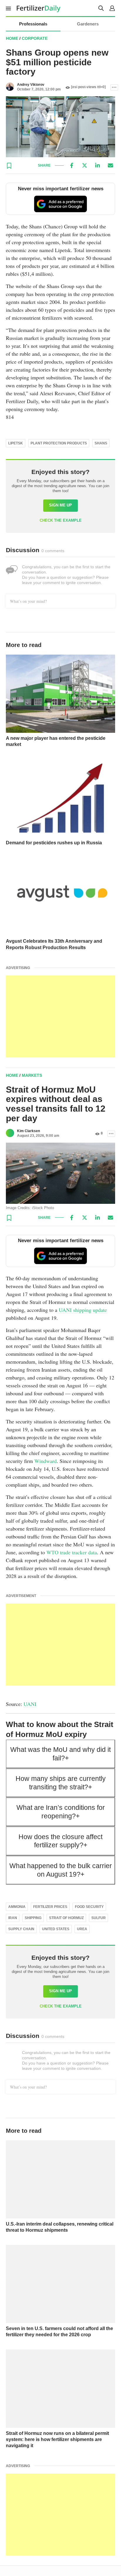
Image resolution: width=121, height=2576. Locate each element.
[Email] (110, 165)
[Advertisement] (60, 1016)
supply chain (21, 1929)
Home (12, 38)
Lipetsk (16, 443)
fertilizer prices (50, 1907)
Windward (46, 1461)
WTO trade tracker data (72, 1552)
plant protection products (59, 443)
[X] (85, 165)
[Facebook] (72, 165)
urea (82, 1929)
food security (89, 1907)
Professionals (33, 24)
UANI (30, 1704)
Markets (32, 1075)
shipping (33, 1918)
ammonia (17, 1907)
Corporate (35, 38)
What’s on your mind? (28, 601)
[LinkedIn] (98, 165)
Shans (101, 443)
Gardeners (88, 24)
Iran (13, 1918)
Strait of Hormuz (66, 1918)
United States (56, 1929)
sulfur (99, 1918)
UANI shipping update (83, 1310)
